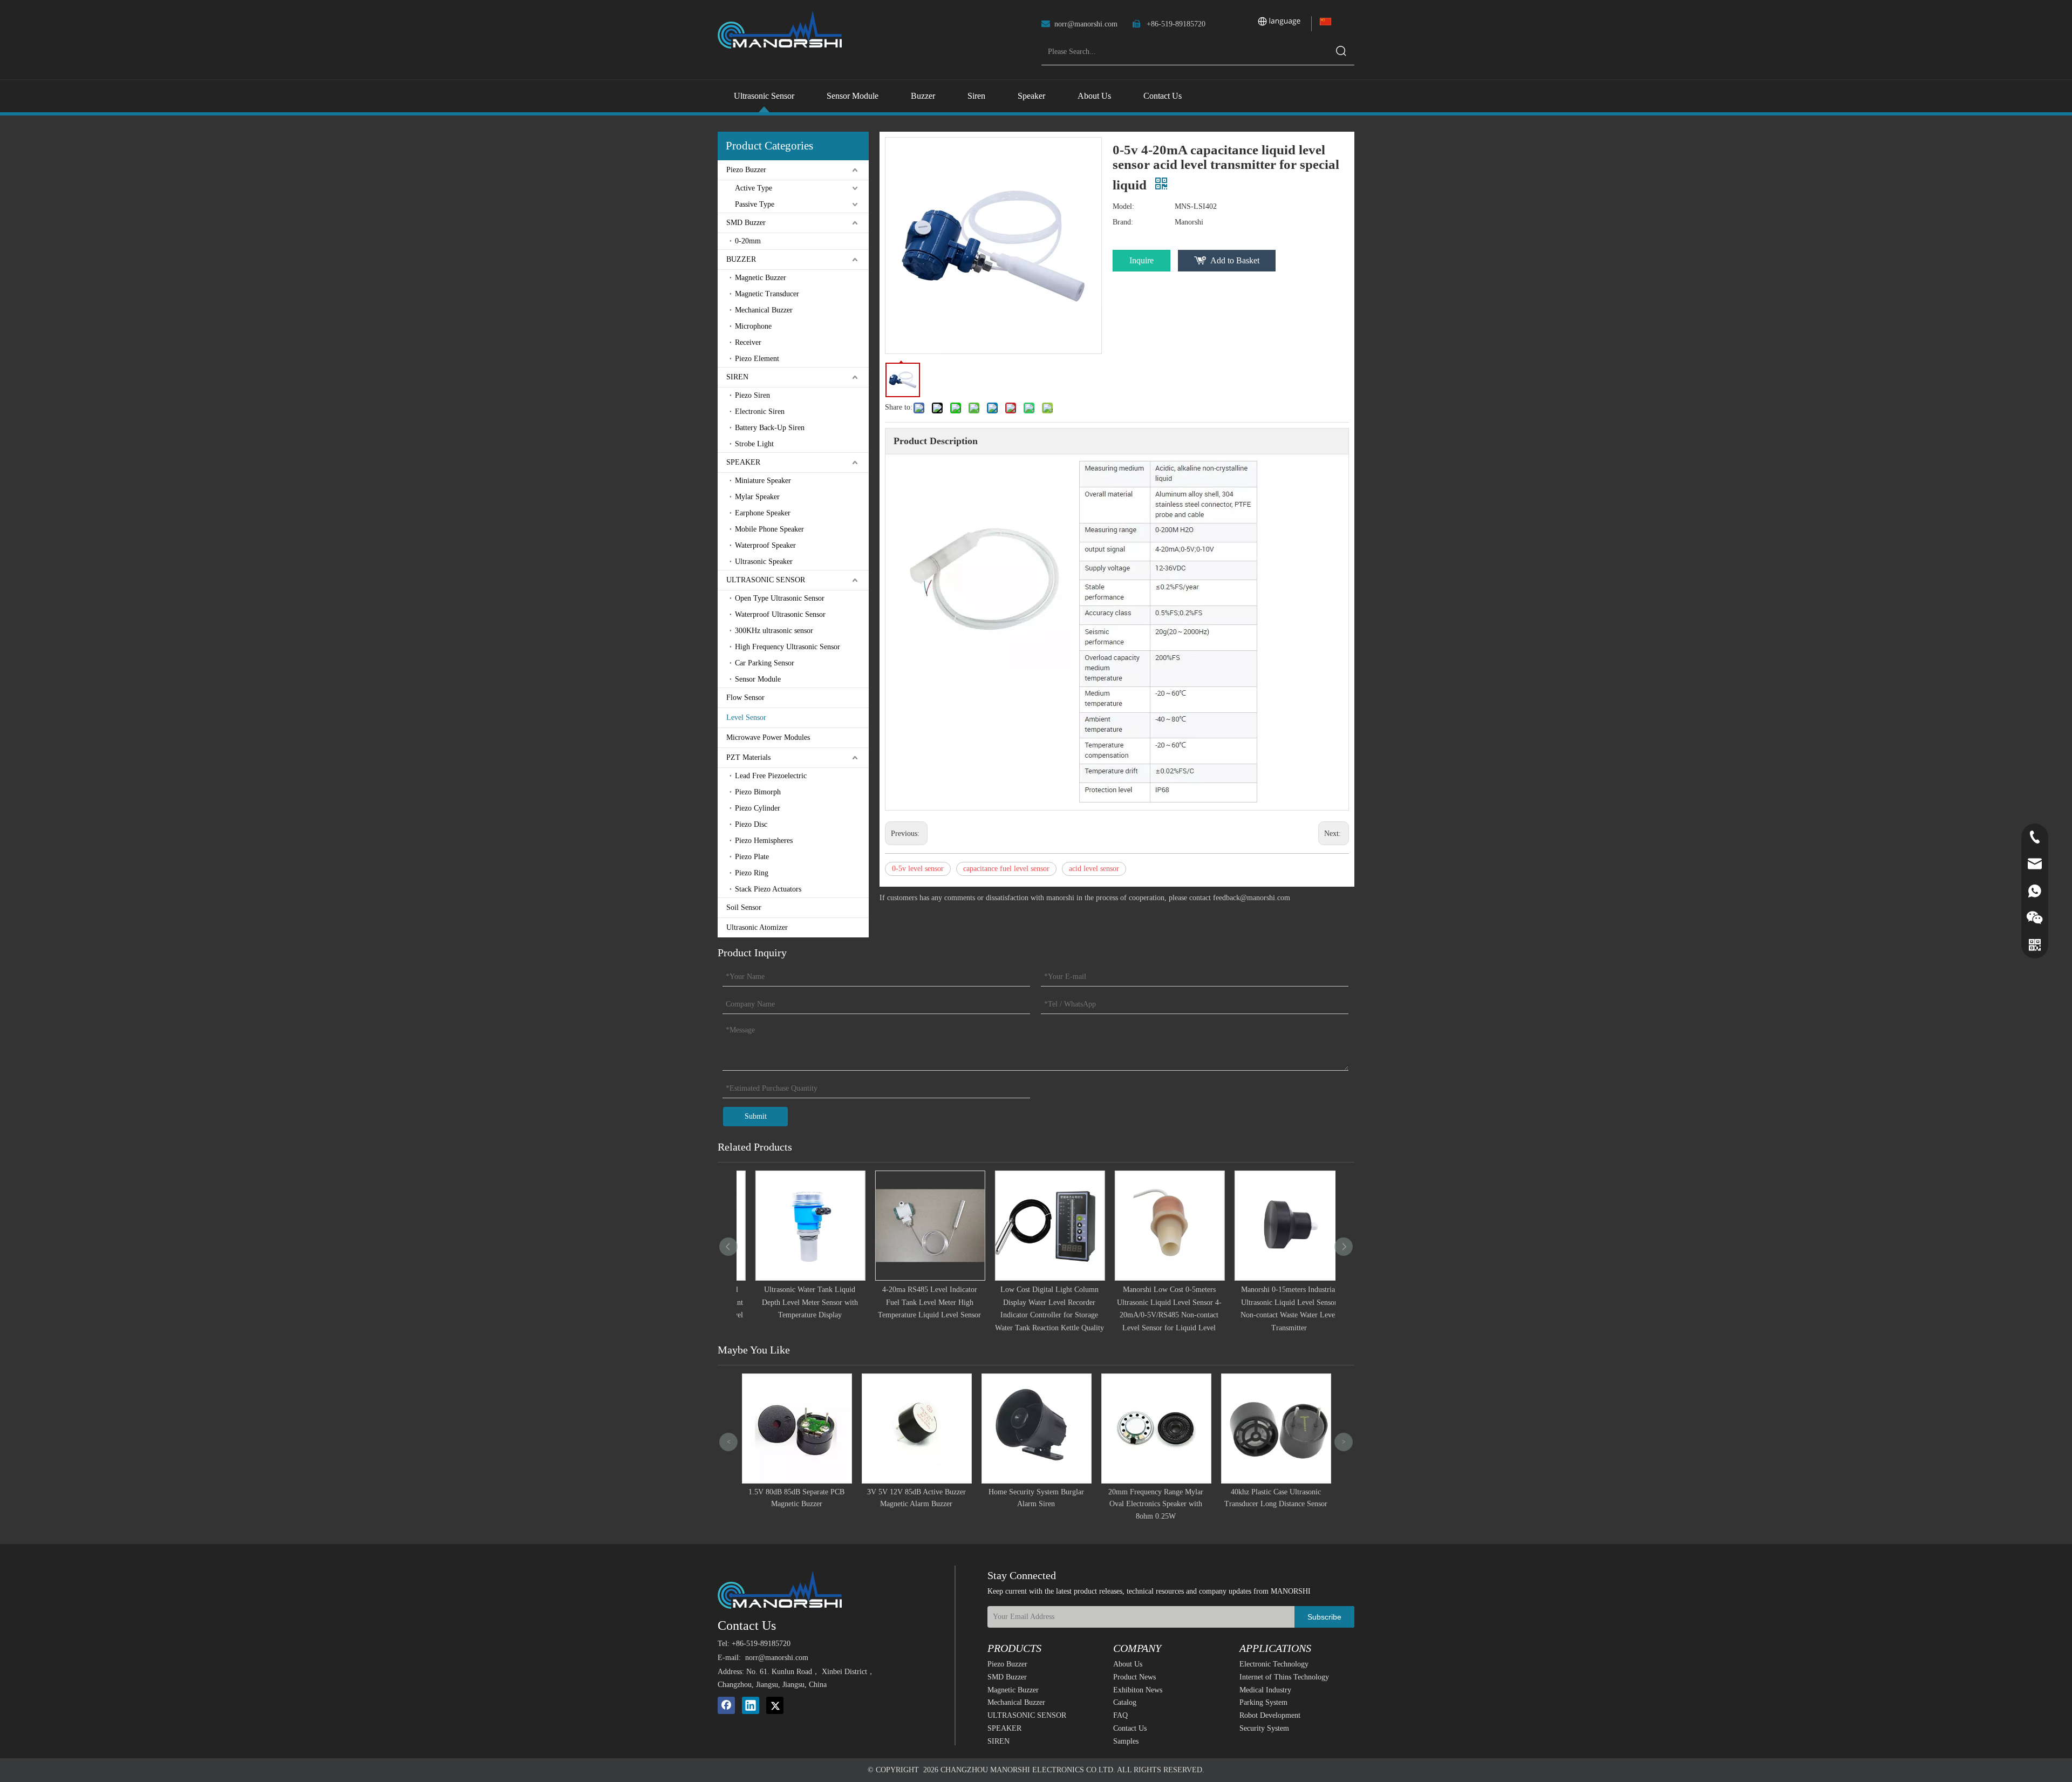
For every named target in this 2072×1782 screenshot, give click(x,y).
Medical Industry (1265, 1690)
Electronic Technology (1274, 1664)
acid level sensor (1094, 869)
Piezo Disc (751, 824)
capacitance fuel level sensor (1006, 869)
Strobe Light (754, 444)
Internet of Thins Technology (1284, 1677)
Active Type (754, 188)
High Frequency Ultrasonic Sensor (788, 647)
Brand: (1123, 222)
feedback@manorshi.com (1252, 898)
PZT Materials (748, 757)
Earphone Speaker (763, 513)
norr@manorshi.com (1086, 24)
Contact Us (1130, 1728)
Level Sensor (746, 717)
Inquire (1141, 260)
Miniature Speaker (763, 481)
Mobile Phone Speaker (769, 529)
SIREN (737, 377)
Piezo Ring (752, 873)
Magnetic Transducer (767, 294)
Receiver (748, 342)
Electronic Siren (760, 412)
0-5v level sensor (918, 869)
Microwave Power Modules (768, 737)
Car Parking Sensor (765, 663)
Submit (756, 1116)
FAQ (1120, 1715)
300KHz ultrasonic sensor (774, 631)
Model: (1123, 206)
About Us (1128, 1664)
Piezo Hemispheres (764, 841)
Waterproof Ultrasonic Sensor (780, 614)
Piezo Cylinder (758, 808)
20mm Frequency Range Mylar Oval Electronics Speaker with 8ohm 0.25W (1036, 1504)
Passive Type (755, 204)
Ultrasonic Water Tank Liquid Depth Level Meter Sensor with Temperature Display (796, 1303)
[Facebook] (726, 1705)
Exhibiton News (1138, 1690)
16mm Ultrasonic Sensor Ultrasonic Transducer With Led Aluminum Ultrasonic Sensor (1276, 1504)
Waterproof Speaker (765, 545)
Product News (1134, 1677)
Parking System (1263, 1702)
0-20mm (748, 241)
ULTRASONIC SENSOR (766, 580)
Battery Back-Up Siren (770, 428)
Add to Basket (1235, 260)
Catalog (1125, 1702)
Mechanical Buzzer (764, 310)
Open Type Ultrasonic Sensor (780, 598)
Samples (1126, 1741)
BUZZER (741, 259)
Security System (1264, 1728)
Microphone (753, 326)
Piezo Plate (752, 857)
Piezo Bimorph (758, 792)
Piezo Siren (752, 395)
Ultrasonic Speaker (764, 562)
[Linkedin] (751, 1705)
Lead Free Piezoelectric (771, 776)
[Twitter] (775, 1705)
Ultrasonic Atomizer (757, 927)
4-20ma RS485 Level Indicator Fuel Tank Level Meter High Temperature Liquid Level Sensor (916, 1303)
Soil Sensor (744, 907)
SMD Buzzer (746, 223)
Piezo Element (757, 359)
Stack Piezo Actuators (768, 889)
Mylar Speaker (757, 497)
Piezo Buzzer (746, 170)
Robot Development (1270, 1715)
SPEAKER (743, 462)
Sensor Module (758, 679)
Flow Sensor (745, 698)
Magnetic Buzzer (761, 278)
